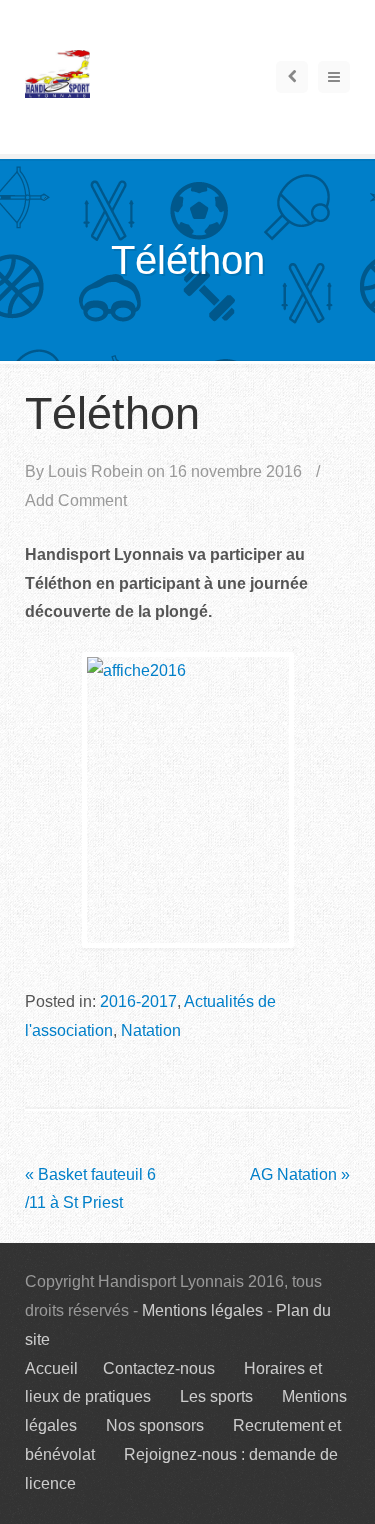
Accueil (51, 1368)
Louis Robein (95, 471)
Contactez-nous (159, 1368)
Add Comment (76, 500)
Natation (151, 1030)
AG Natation (300, 1174)
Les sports (216, 1396)
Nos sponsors (155, 1425)
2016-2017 (138, 1001)
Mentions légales (202, 1310)
